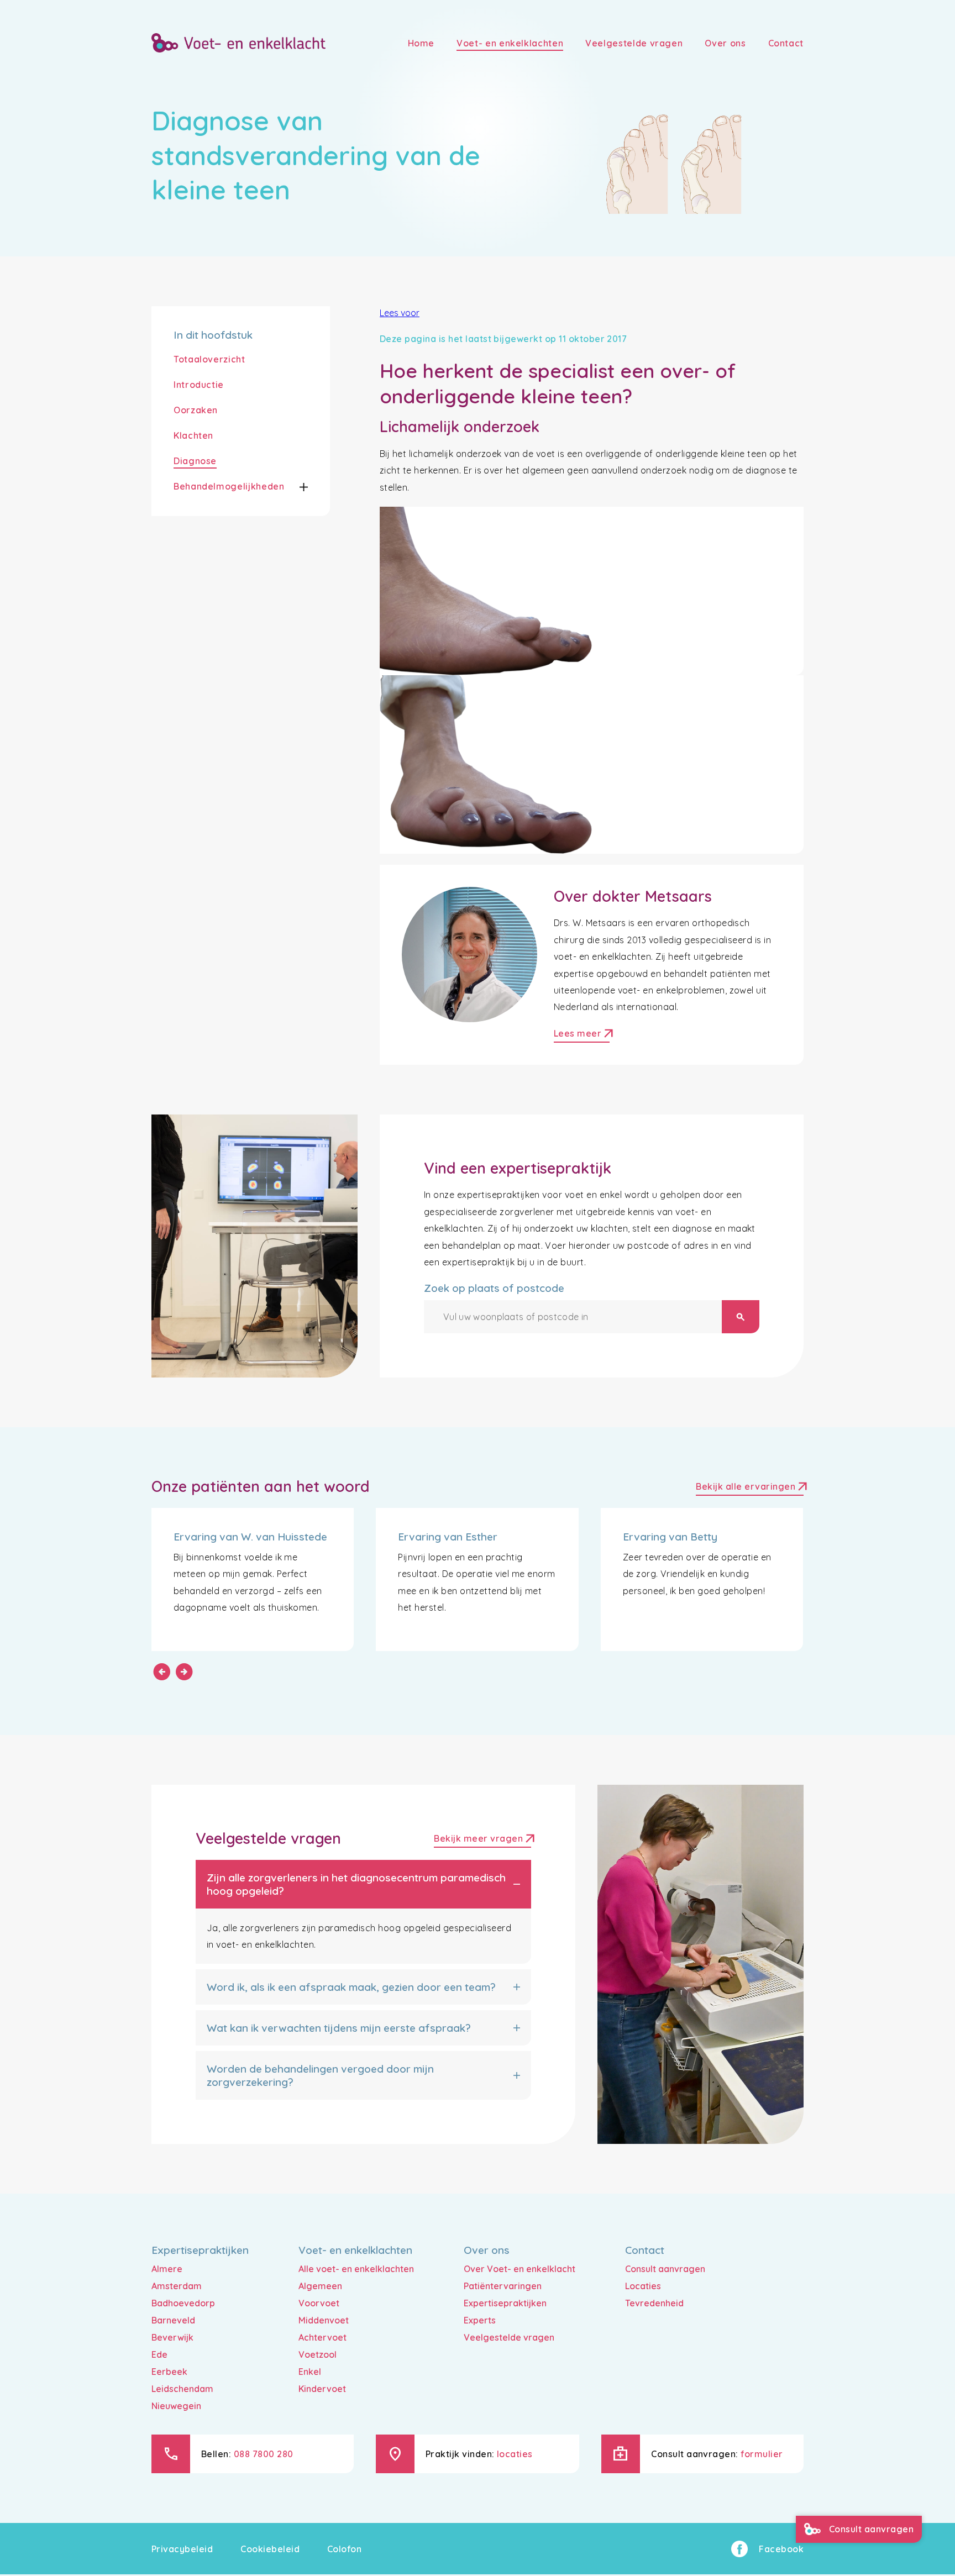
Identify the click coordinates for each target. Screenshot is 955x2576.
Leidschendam (182, 2389)
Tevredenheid (654, 2303)
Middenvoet (324, 2320)
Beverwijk (172, 2337)
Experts (480, 2320)
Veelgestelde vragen (509, 2337)
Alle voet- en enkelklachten (356, 2269)
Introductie (199, 385)
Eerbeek (169, 2372)
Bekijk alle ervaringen (750, 1488)
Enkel (310, 2372)
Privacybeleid (182, 2549)
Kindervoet (322, 2389)
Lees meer (582, 1035)
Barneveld (173, 2320)
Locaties (643, 2286)
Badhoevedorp (183, 2303)
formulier (762, 2454)
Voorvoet (319, 2303)
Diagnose (195, 461)
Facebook (781, 2549)
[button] (296, 487)
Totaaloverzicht (209, 359)
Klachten (193, 435)
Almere (167, 2269)
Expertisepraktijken (505, 2303)
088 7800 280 (264, 2454)
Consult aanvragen (665, 2269)
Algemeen (320, 2286)
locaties (515, 2454)
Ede (159, 2354)
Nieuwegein (176, 2406)
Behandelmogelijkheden (229, 486)
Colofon (344, 2549)
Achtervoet (322, 2337)
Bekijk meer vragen (482, 1840)
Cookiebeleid (270, 2549)
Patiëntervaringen (503, 2286)
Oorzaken (196, 410)
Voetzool (318, 2354)
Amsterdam (177, 2286)
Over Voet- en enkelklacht (520, 2269)
